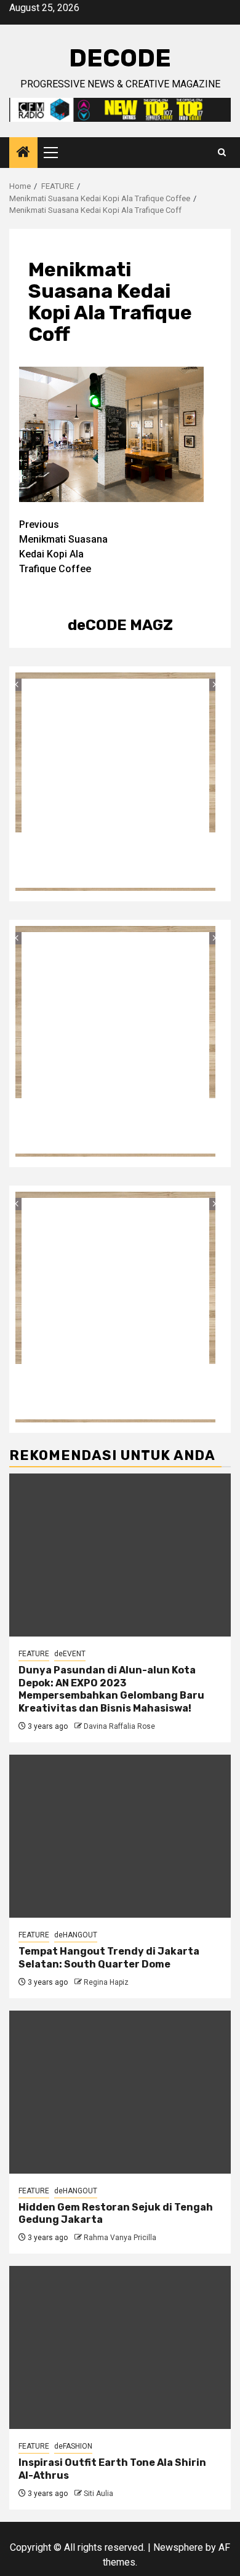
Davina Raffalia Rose (119, 1726)
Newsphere (178, 2547)
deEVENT (70, 1654)
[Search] (222, 153)
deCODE (120, 58)
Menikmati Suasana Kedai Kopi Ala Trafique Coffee (63, 547)
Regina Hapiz (106, 1982)
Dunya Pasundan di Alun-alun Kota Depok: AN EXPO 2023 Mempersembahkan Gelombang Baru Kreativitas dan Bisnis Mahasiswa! (111, 1689)
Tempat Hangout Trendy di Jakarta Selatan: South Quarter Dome (109, 1958)
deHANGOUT (76, 1935)
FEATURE (34, 1654)
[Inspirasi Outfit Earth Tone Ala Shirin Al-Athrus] (120, 2347)
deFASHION (73, 2446)
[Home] (23, 153)
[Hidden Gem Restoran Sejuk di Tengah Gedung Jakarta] (120, 2092)
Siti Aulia (98, 2494)
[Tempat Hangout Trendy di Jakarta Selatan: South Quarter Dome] (120, 1836)
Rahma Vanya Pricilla (120, 2238)
